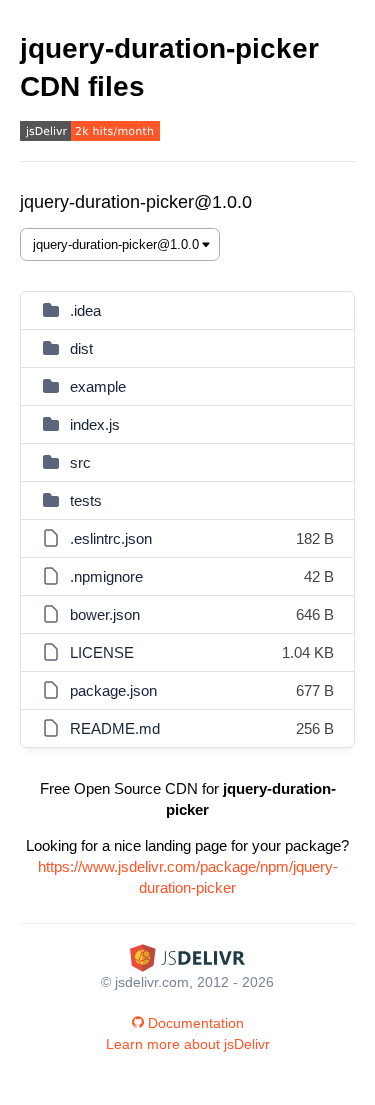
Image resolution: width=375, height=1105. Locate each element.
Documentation (196, 1023)
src (80, 462)
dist (81, 348)
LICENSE (102, 652)
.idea (85, 310)
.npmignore (106, 576)
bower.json (105, 614)
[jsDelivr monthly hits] (90, 133)
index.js (95, 424)
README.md (115, 728)
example (98, 386)
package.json (113, 690)
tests (86, 500)
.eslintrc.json (111, 538)
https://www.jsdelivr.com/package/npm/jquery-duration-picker (188, 877)
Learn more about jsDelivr (188, 1044)
